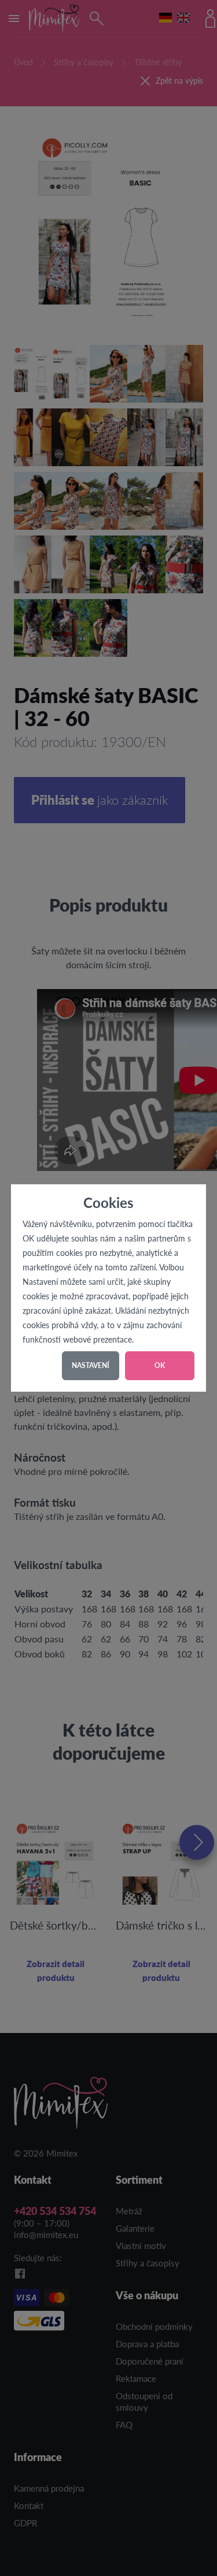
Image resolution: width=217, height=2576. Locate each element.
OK (160, 1365)
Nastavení (91, 1365)
